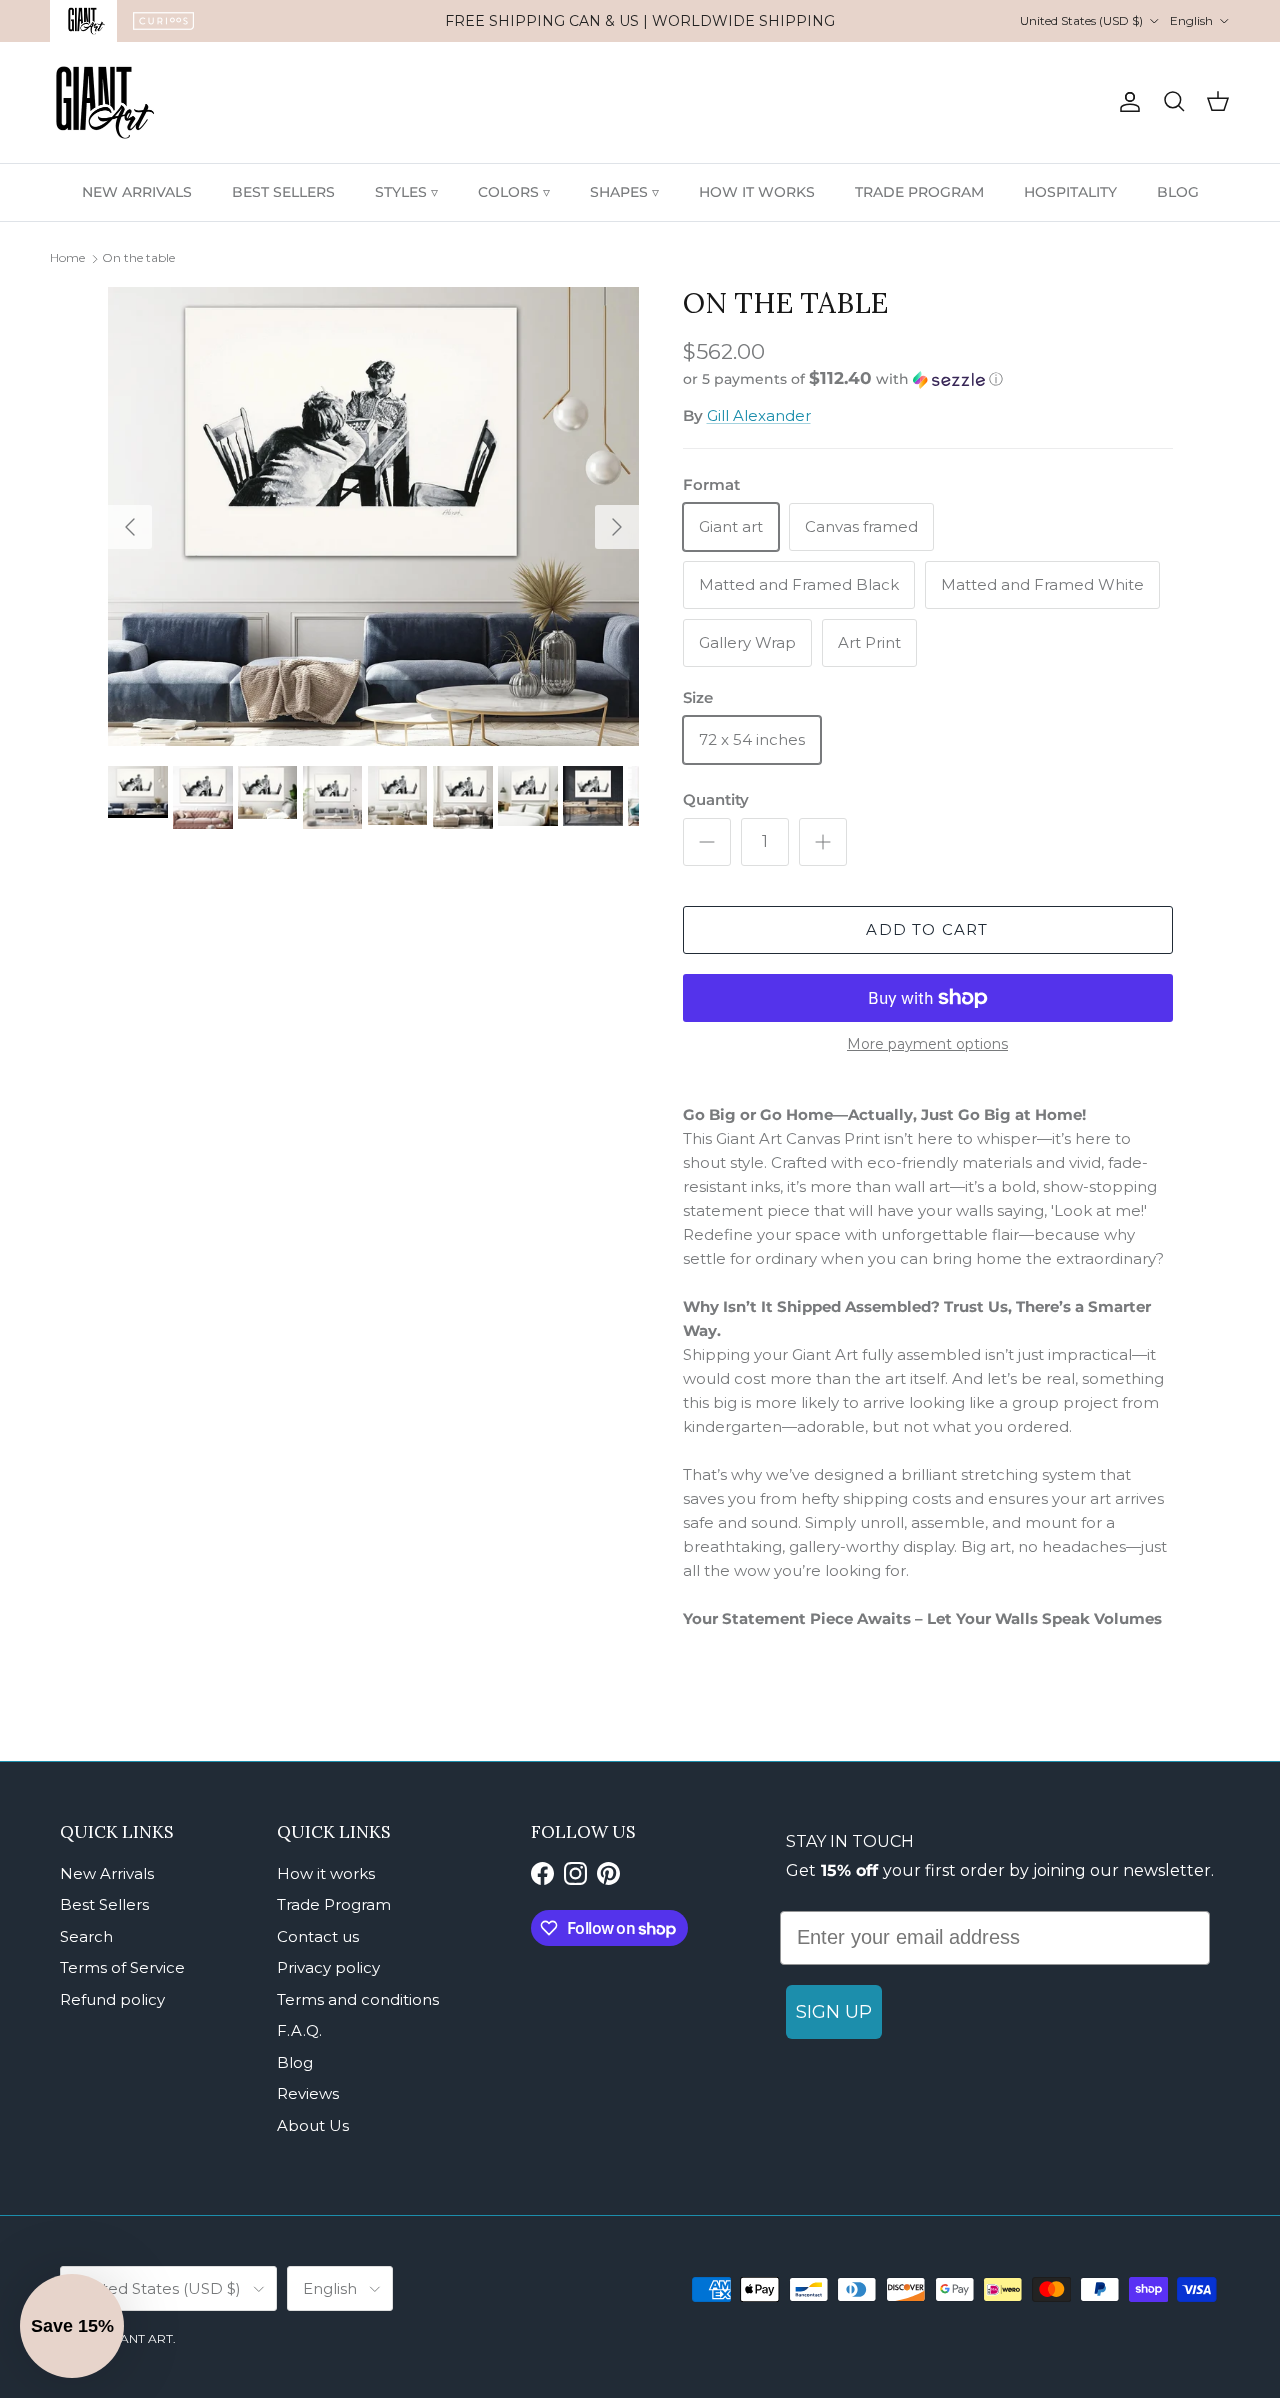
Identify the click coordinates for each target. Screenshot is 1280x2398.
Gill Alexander (759, 415)
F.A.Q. (299, 2030)
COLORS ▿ (514, 192)
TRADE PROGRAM (919, 192)
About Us (313, 2125)
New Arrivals (107, 1873)
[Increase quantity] (823, 842)
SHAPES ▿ (624, 192)
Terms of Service (122, 1967)
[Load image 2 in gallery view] (373, 516)
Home (67, 257)
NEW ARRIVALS (137, 192)
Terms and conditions (358, 1999)
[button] (843, 379)
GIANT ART (140, 2338)
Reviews (308, 2093)
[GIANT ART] (105, 102)
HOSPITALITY (1070, 192)
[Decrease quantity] (707, 842)
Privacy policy (328, 1967)
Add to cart (927, 929)
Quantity (716, 799)
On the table (138, 257)
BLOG (1178, 192)
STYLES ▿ (406, 192)
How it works (326, 1873)
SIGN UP (834, 2012)
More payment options (927, 1044)
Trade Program (334, 1904)
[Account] (1126, 102)
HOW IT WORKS (757, 192)
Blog (295, 2062)
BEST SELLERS (283, 192)
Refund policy (112, 1999)
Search (86, 1936)
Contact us (318, 1936)
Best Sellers (104, 1904)
